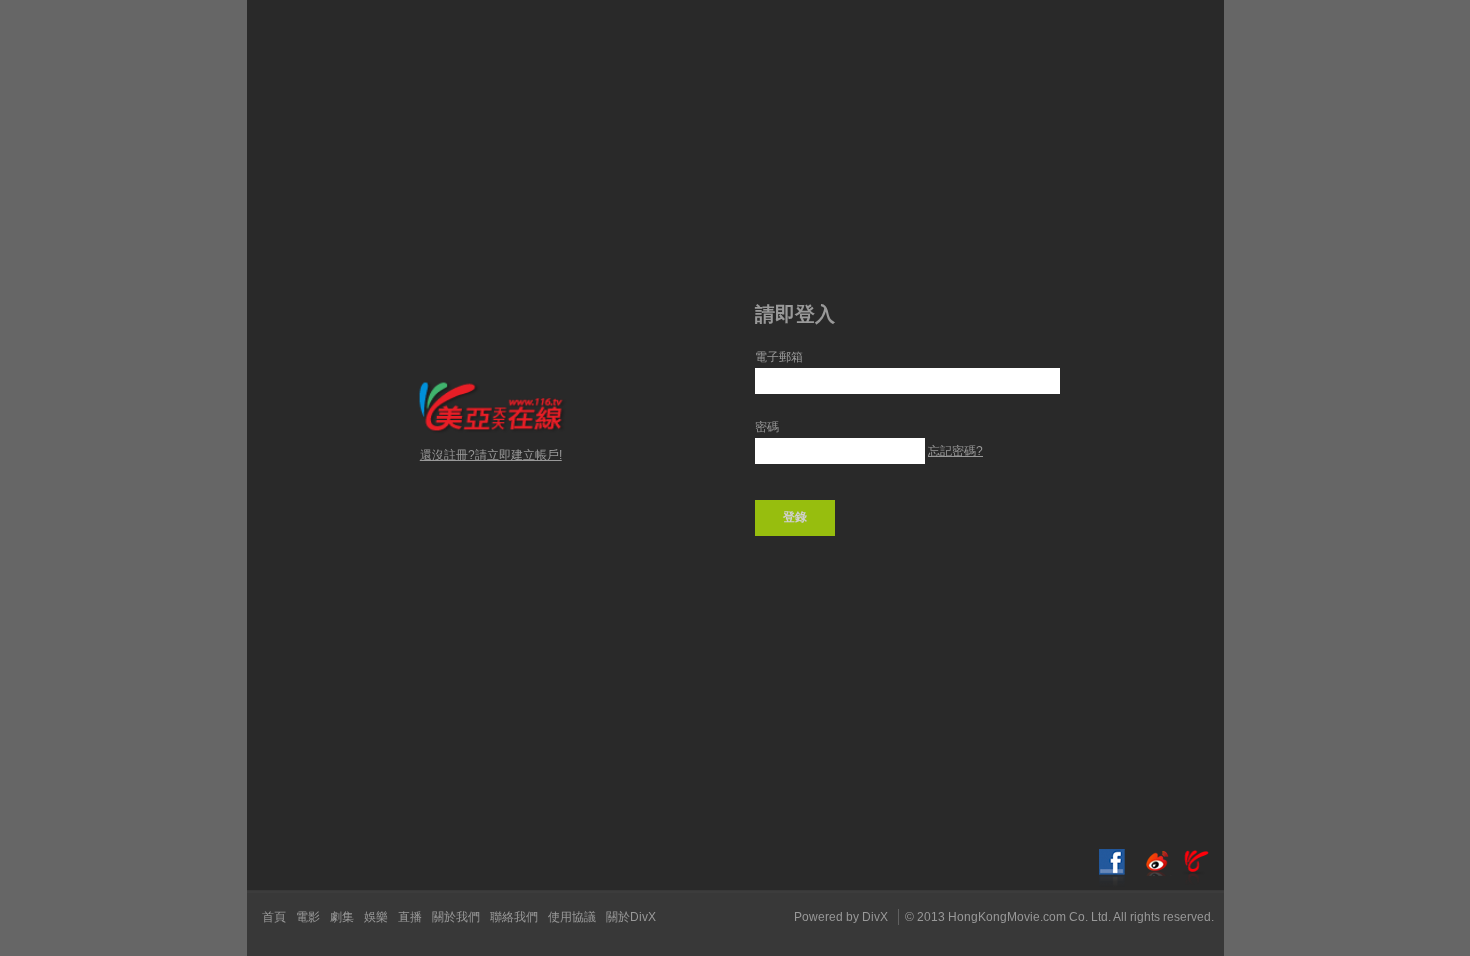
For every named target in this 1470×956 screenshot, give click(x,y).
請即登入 (795, 314)
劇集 (342, 917)
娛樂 (376, 917)
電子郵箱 (779, 357)
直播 (410, 917)
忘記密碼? (955, 451)
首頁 (274, 917)
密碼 (767, 427)
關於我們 (456, 917)
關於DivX (631, 917)
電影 (308, 917)
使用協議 (572, 917)
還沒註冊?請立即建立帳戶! (491, 455)
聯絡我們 (514, 917)
